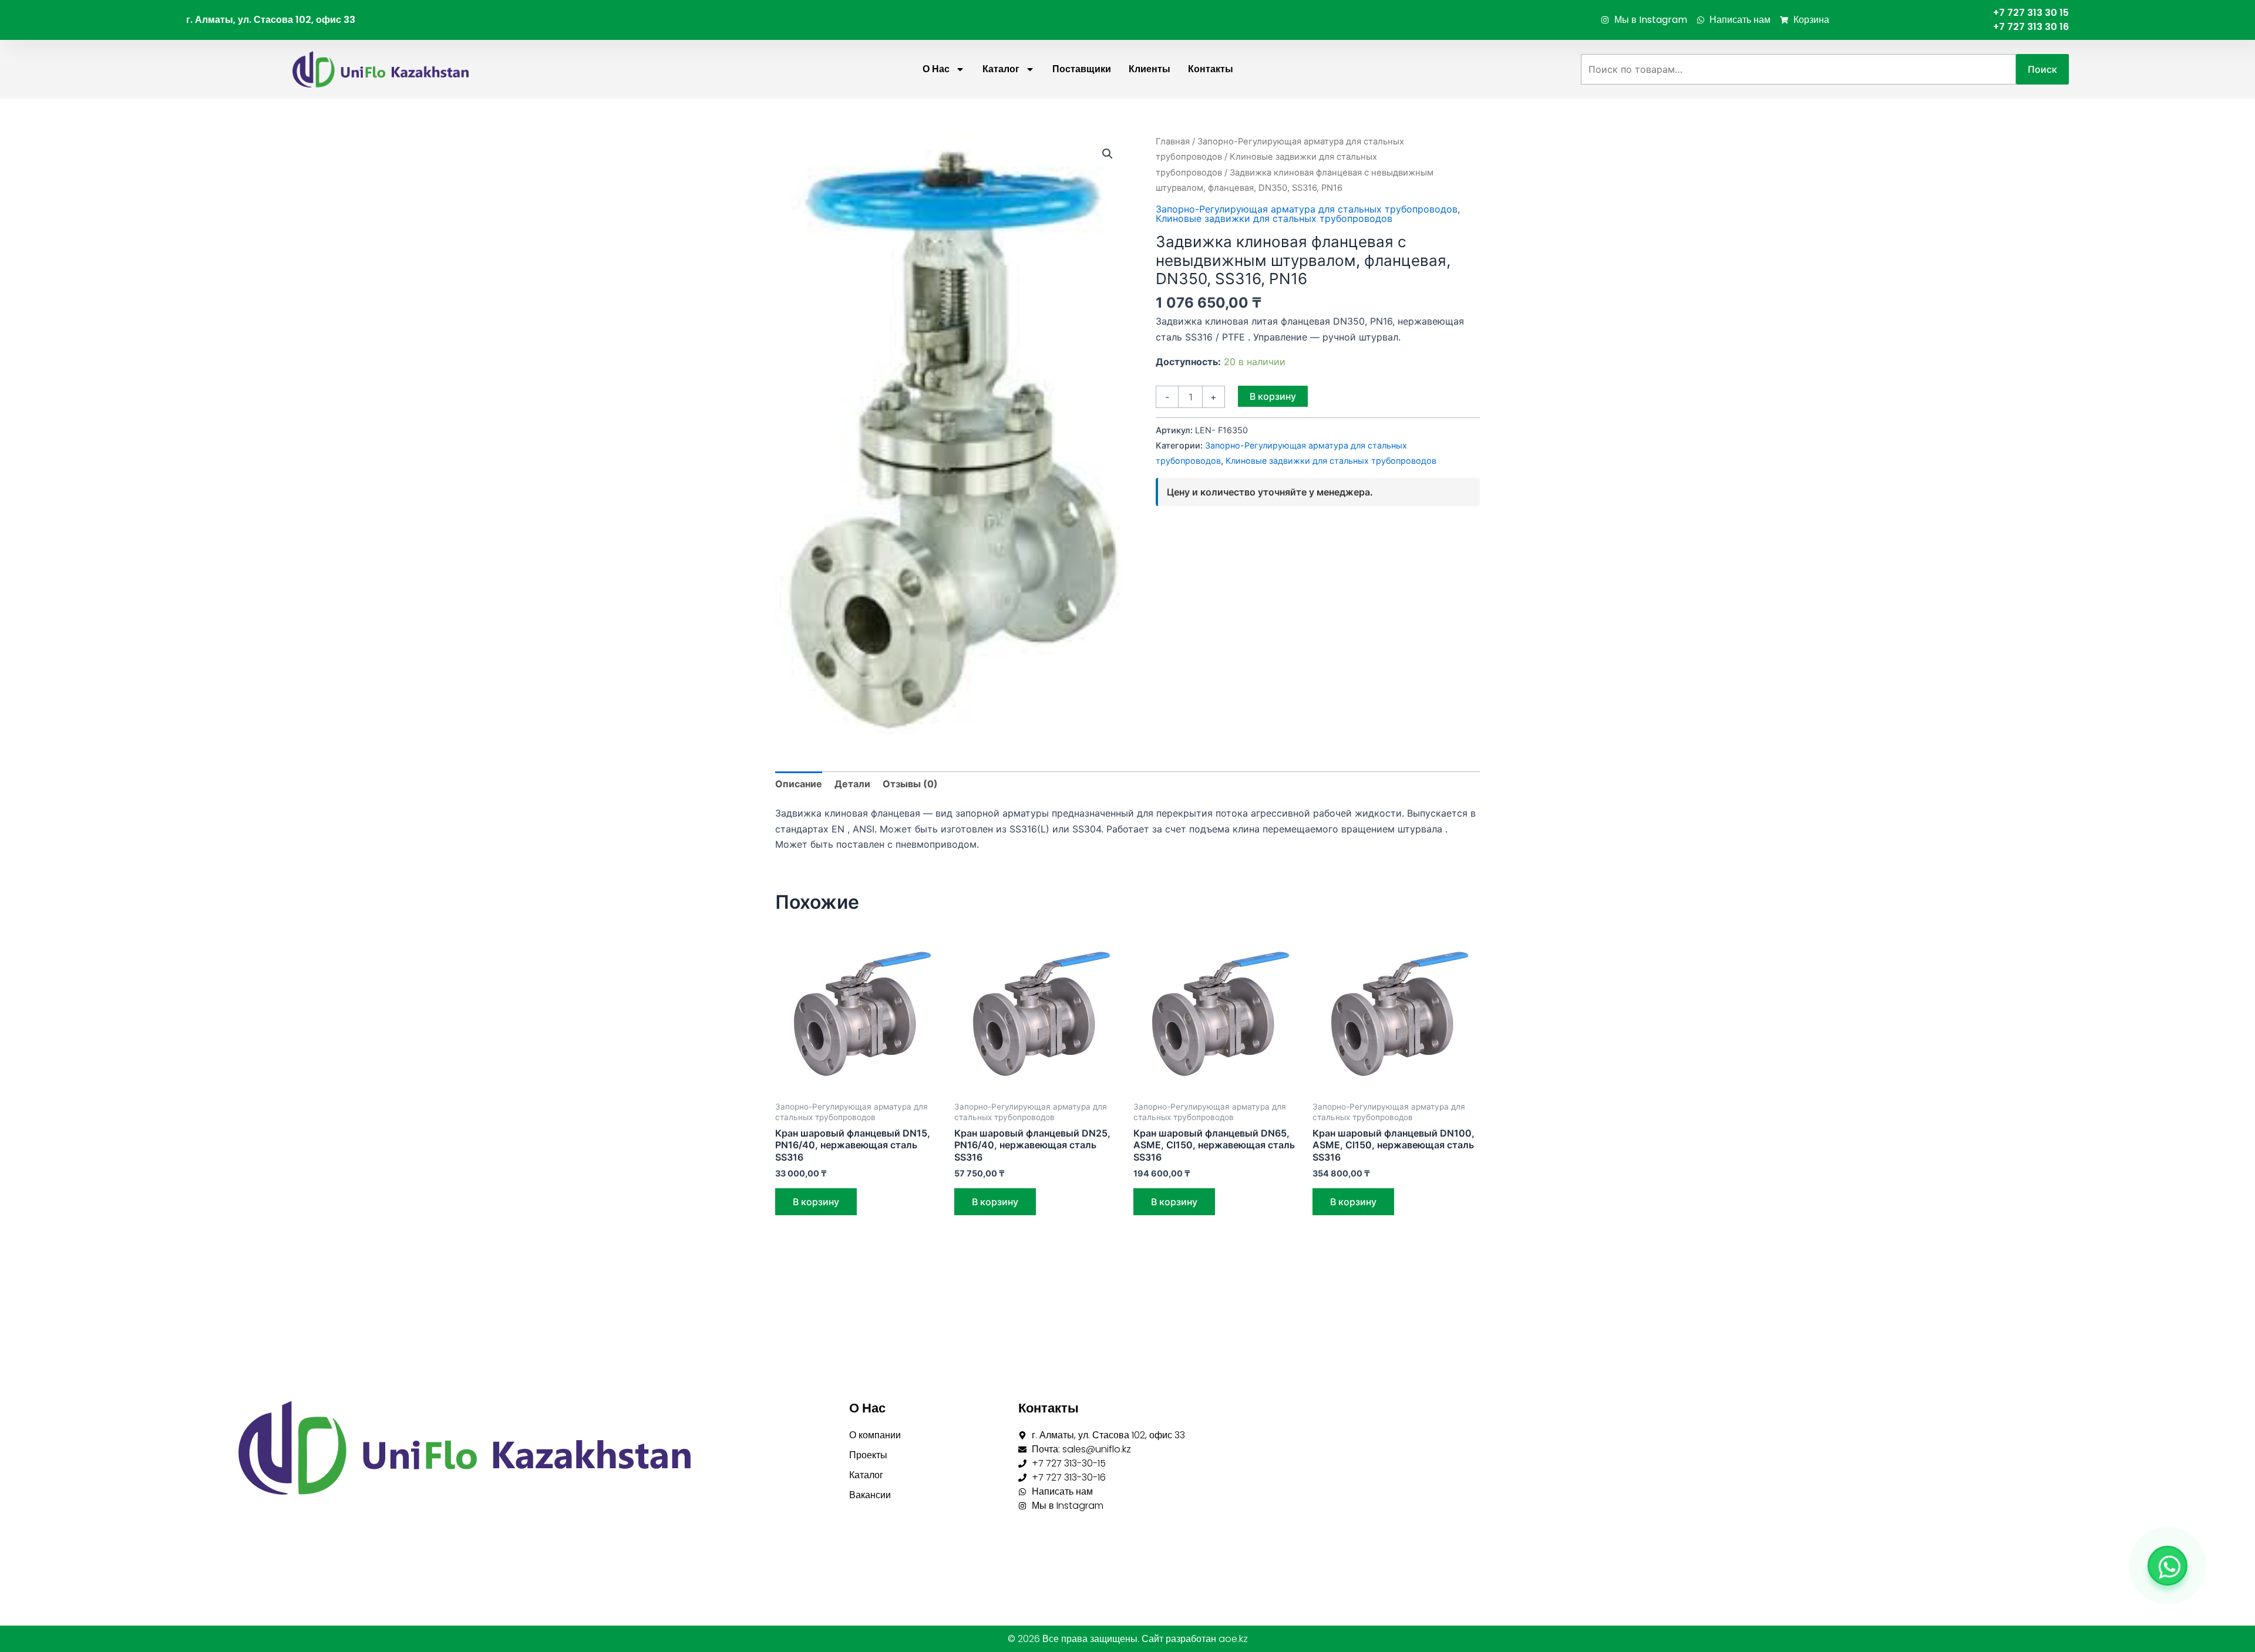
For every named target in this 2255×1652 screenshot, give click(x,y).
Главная (1173, 141)
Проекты (868, 1455)
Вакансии (870, 1495)
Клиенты (1150, 69)
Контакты (1211, 69)
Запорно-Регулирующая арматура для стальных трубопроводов (1307, 209)
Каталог (1001, 69)
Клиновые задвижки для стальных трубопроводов (1274, 218)
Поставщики (1082, 69)
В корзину (1273, 396)
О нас (936, 69)
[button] (1108, 154)
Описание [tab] (799, 784)
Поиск (2042, 69)
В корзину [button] (816, 1202)
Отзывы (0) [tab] (910, 784)
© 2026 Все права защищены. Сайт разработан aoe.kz (1128, 1639)
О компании (875, 1435)
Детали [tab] (852, 784)
